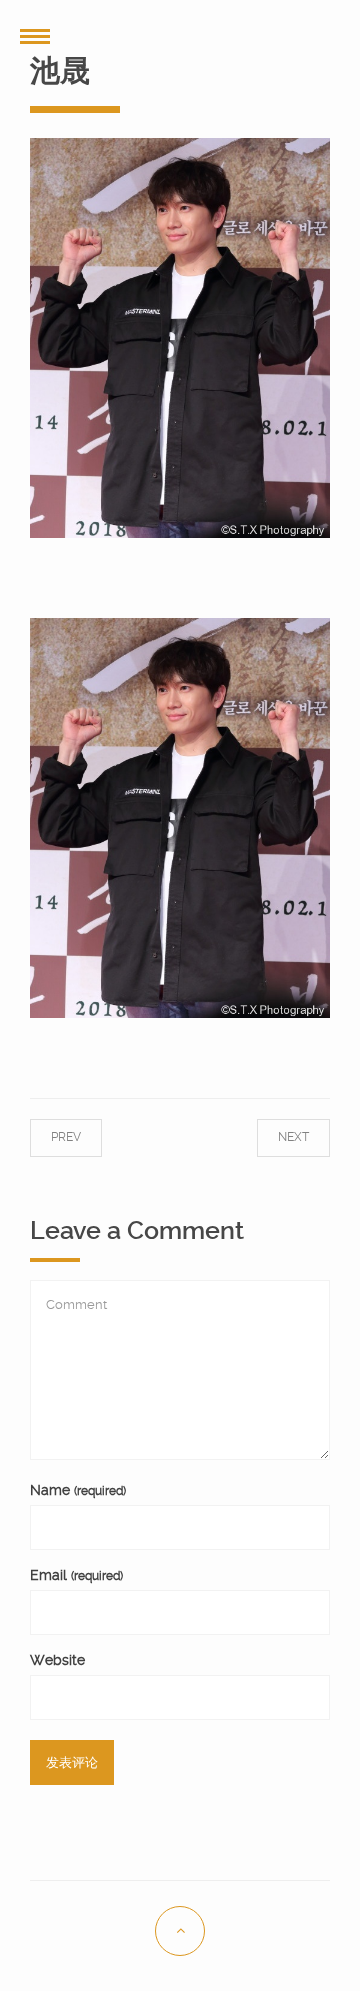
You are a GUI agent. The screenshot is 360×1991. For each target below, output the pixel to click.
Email (76, 1575)
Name (78, 1490)
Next (273, 1137)
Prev (86, 1137)
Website (57, 1660)
